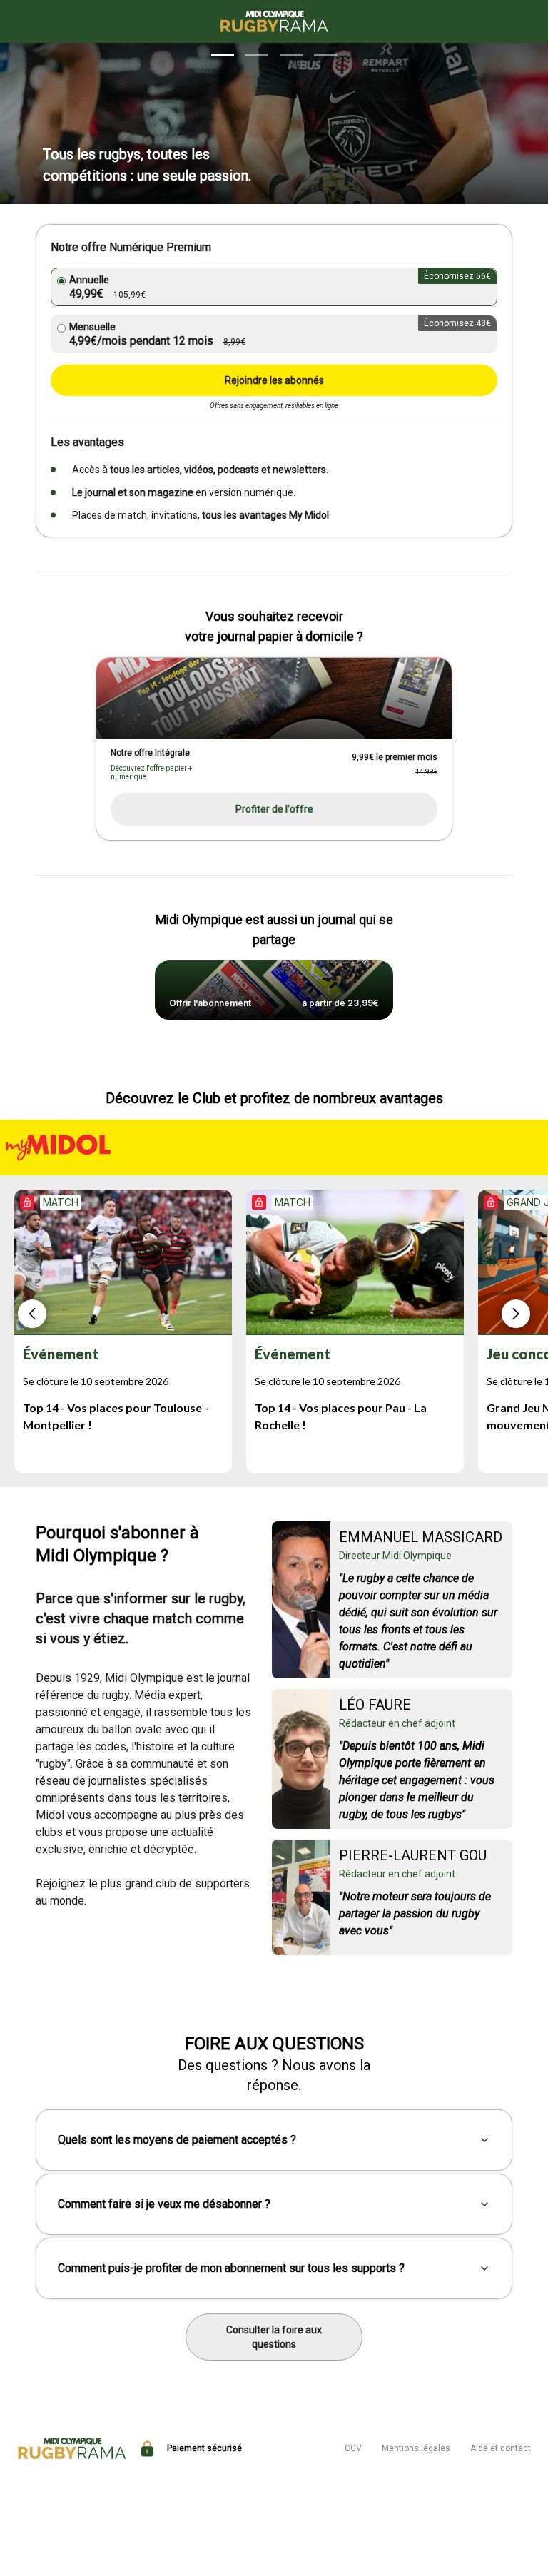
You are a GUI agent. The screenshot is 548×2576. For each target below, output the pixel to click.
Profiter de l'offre (274, 809)
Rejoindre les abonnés (274, 380)
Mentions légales (416, 2448)
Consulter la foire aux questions (274, 2337)
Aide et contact (501, 2448)
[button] (223, 55)
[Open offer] (274, 698)
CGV (353, 2448)
